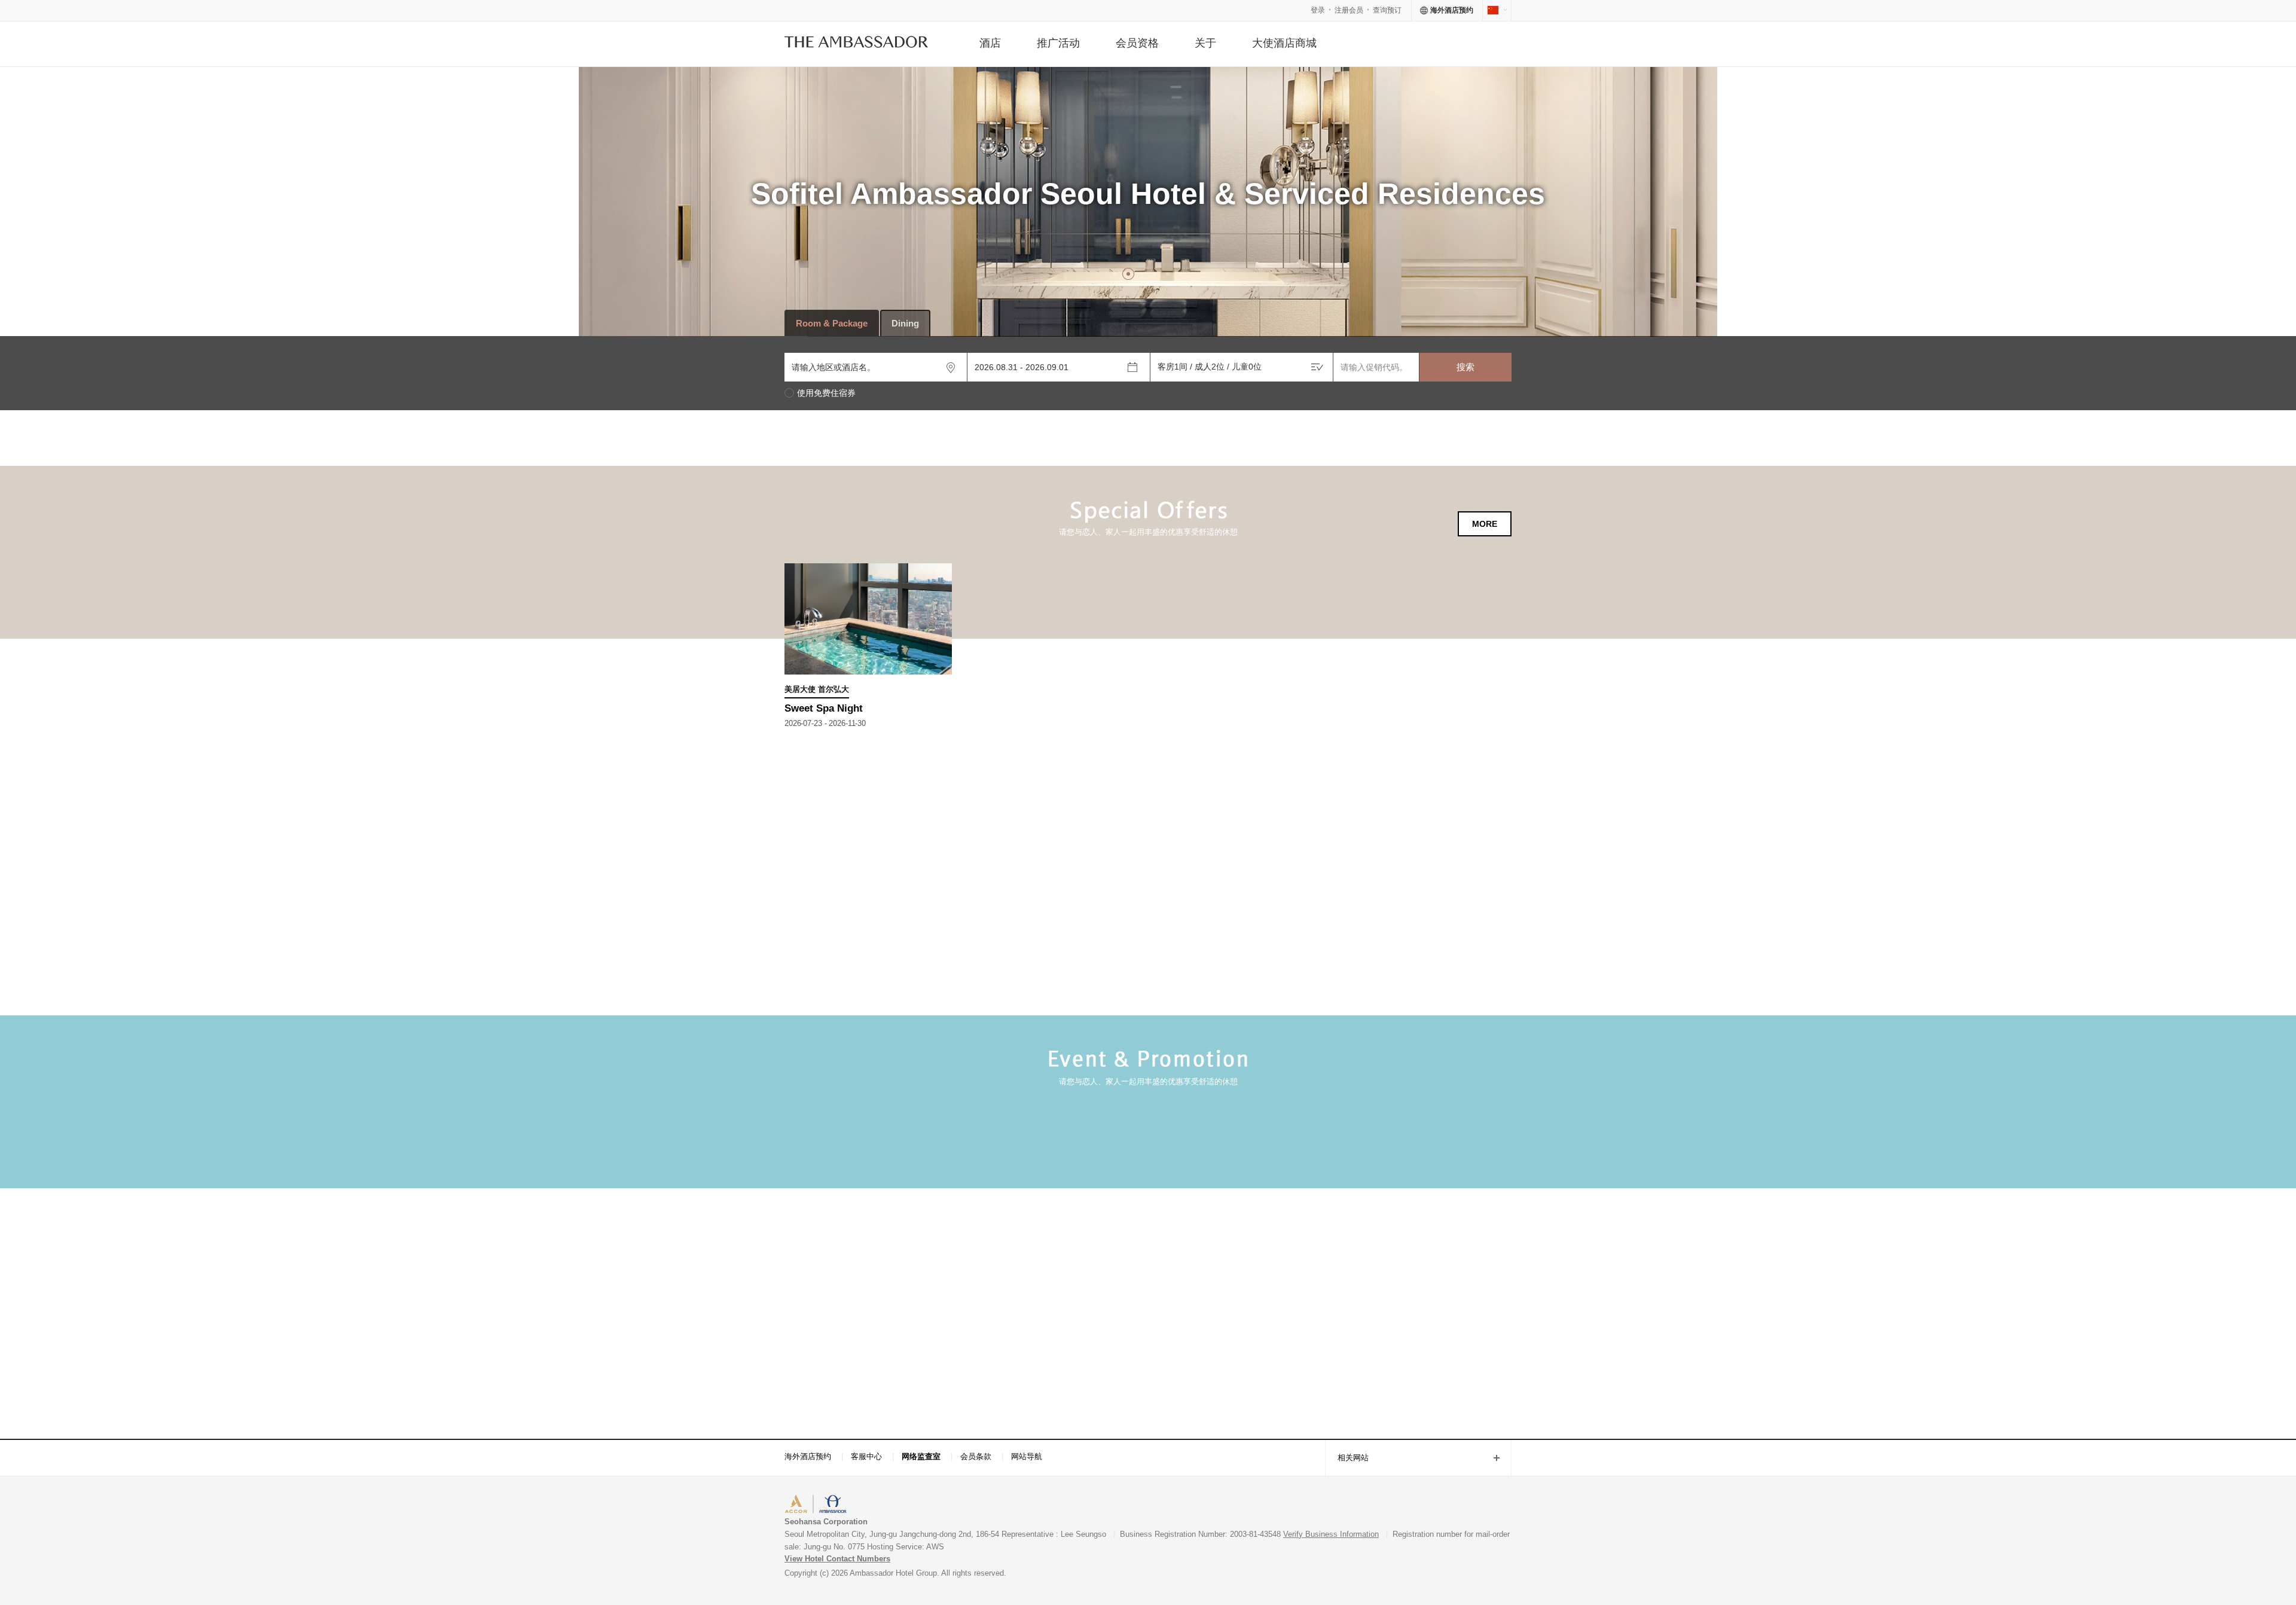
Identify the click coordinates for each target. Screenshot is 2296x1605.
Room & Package (832, 323)
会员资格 (1137, 43)
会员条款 (976, 1456)
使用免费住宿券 (826, 393)
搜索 (1465, 367)
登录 (1318, 10)
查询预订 (1387, 10)
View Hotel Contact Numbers (837, 1559)
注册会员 (1349, 10)
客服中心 (866, 1456)
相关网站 (1347, 1459)
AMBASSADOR (886, 1505)
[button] (1115, 274)
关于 (1205, 43)
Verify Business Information (1331, 1534)
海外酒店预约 (808, 1456)
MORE (1485, 524)
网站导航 (1027, 1456)
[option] (1148, 239)
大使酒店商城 (1284, 43)
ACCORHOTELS (821, 1505)
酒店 (990, 43)
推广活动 (1058, 43)
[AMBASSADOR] (856, 44)
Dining (905, 323)
